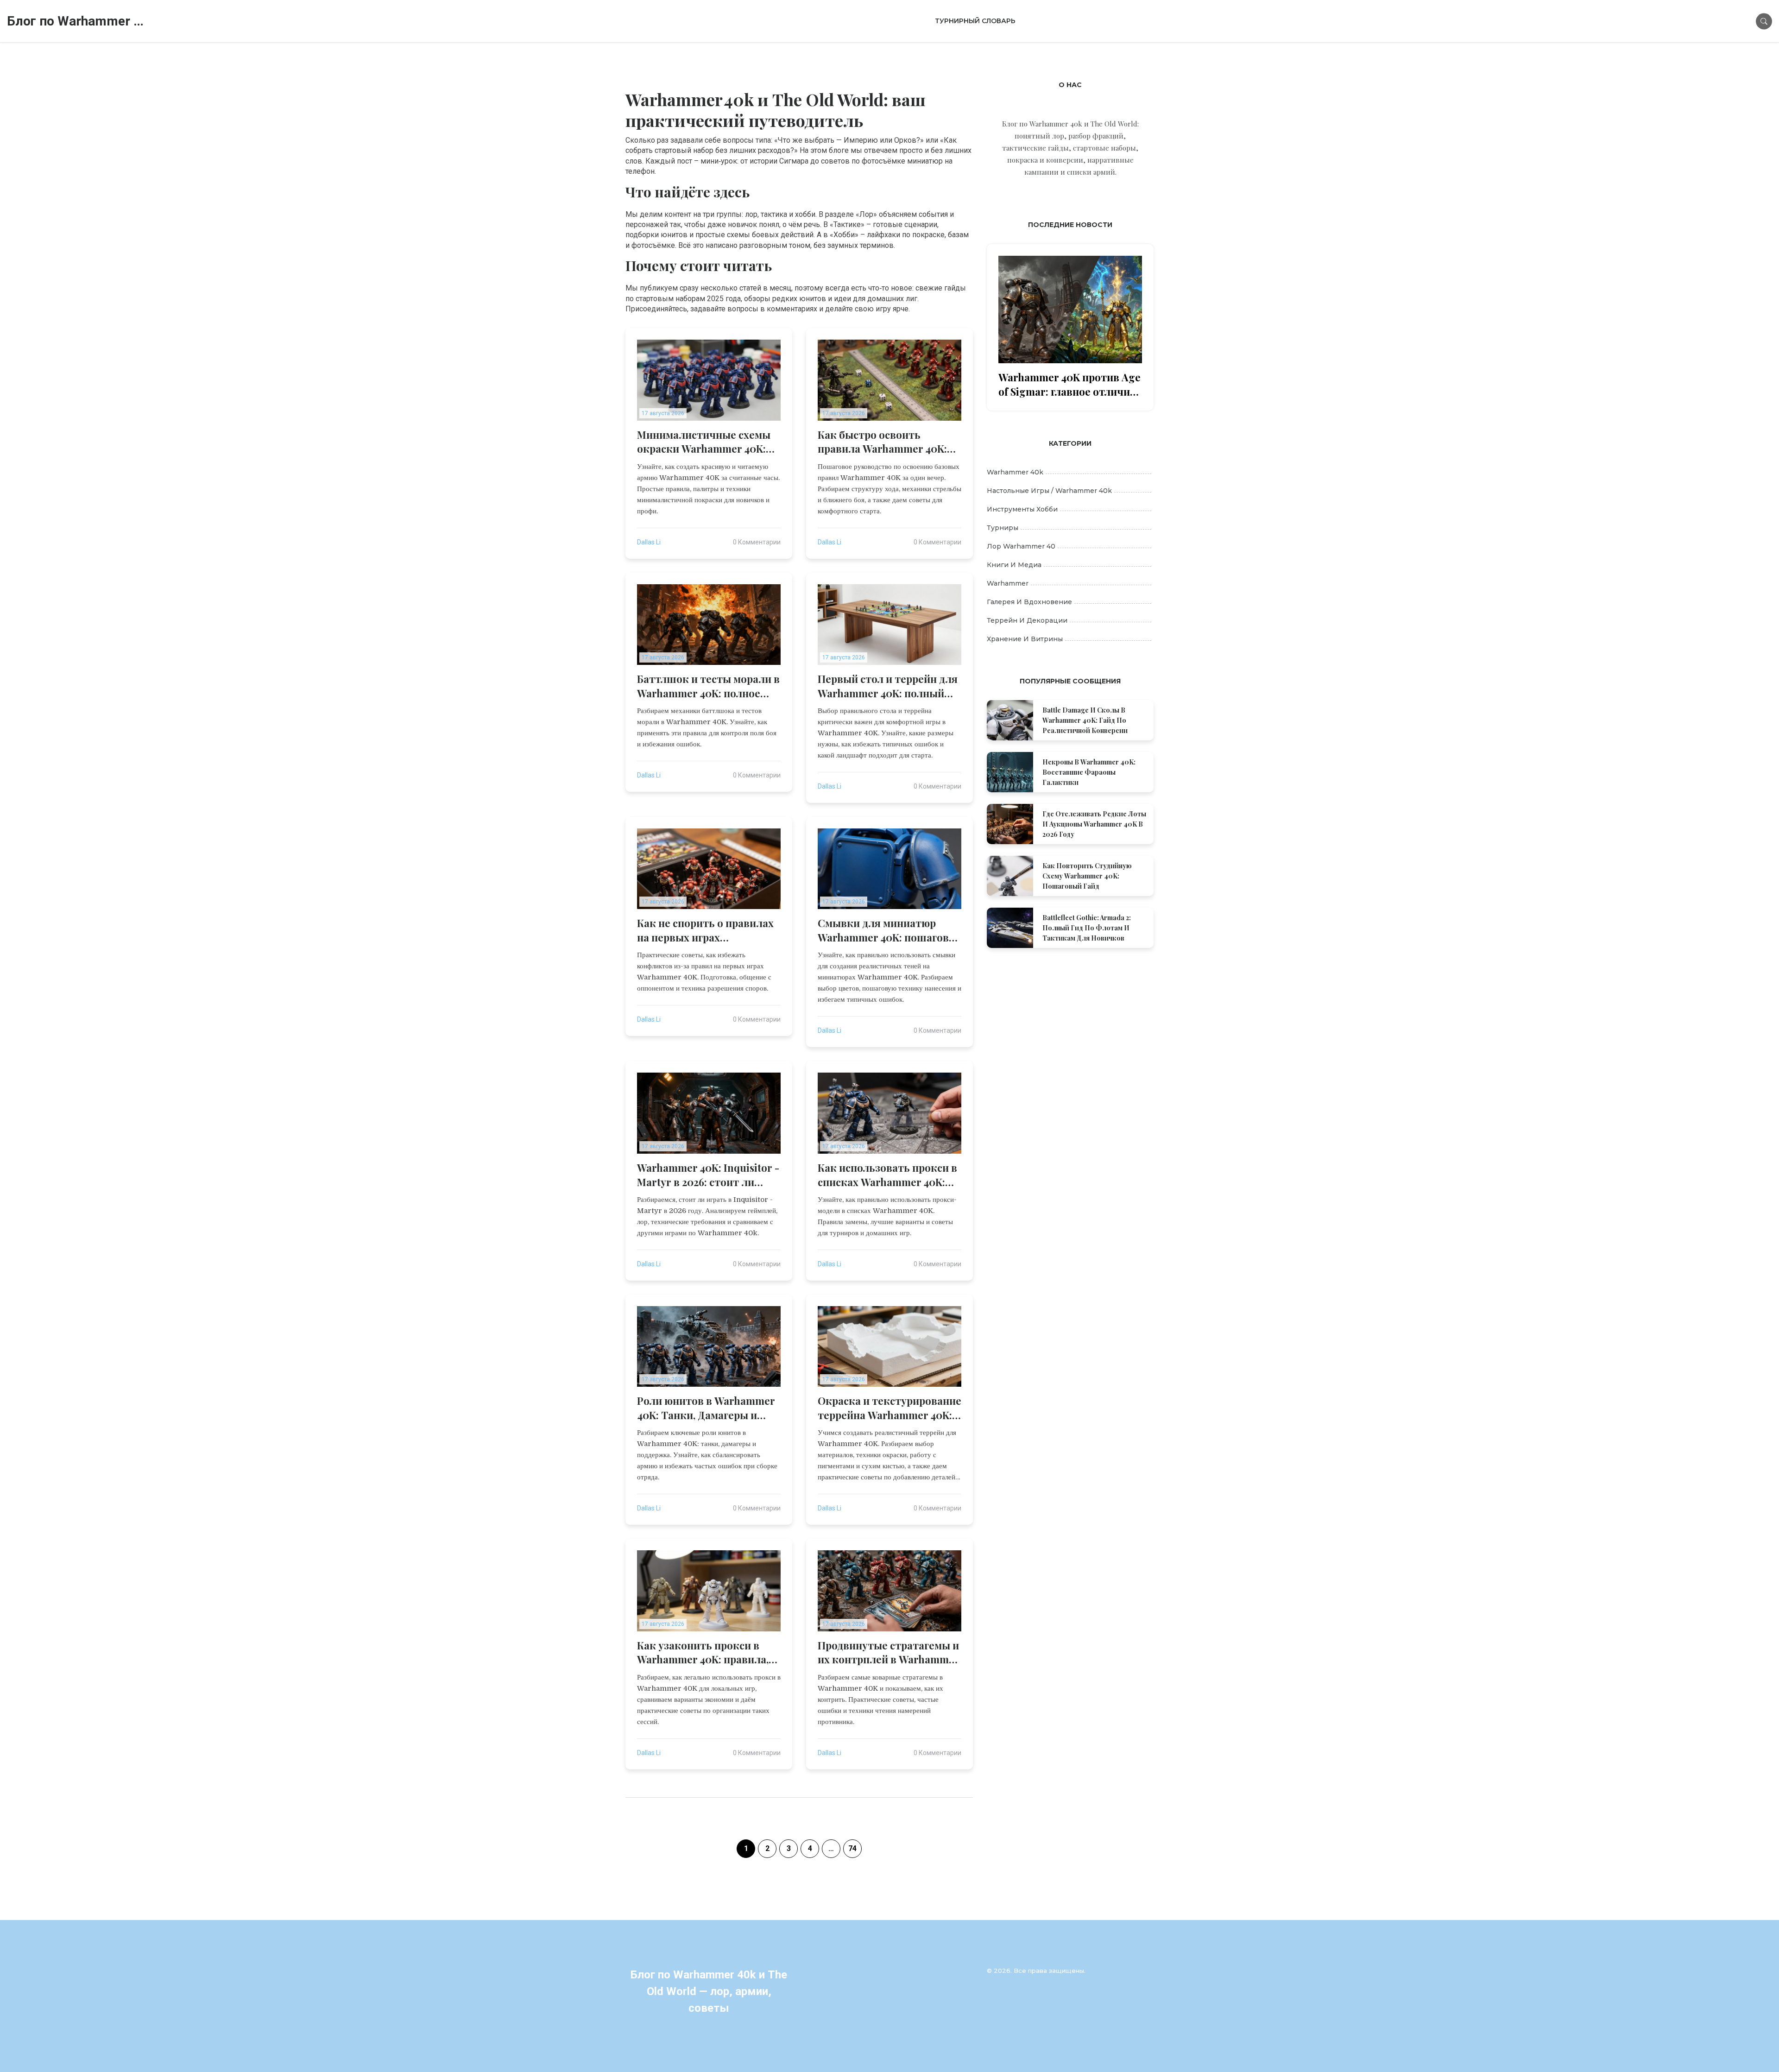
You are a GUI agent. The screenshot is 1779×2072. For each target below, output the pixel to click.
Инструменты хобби (1022, 509)
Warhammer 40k (1015, 472)
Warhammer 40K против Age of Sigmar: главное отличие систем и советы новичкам (1069, 385)
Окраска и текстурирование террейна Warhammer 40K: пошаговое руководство (889, 1408)
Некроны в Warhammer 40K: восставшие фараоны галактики (1089, 772)
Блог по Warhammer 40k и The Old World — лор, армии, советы (76, 21)
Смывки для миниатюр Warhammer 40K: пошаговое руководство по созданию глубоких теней (889, 930)
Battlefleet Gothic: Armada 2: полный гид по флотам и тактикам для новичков (1087, 928)
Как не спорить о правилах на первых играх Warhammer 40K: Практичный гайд (705, 930)
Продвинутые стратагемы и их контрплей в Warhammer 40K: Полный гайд (889, 1653)
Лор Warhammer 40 (1021, 546)
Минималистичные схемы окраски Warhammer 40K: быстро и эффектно (704, 442)
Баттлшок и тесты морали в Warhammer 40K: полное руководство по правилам (708, 686)
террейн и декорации (1027, 620)
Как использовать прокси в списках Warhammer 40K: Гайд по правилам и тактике (887, 1175)
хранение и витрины (1025, 639)
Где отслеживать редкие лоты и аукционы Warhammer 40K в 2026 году (1094, 824)
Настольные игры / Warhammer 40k (1049, 491)
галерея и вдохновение (1029, 602)
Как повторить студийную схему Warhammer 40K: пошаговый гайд (1087, 876)
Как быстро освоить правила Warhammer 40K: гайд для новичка (882, 442)
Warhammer (1008, 583)
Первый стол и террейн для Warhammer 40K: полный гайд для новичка (888, 686)
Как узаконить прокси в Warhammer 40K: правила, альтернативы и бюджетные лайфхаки (703, 1653)
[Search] (1764, 21)
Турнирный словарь (975, 21)
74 (852, 1848)
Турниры (1003, 528)
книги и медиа (1014, 565)
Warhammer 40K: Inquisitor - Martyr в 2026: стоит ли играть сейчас (708, 1175)
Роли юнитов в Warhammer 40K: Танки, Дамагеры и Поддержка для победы (706, 1408)
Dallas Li (649, 542)
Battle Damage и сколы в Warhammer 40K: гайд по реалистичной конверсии (1085, 720)
